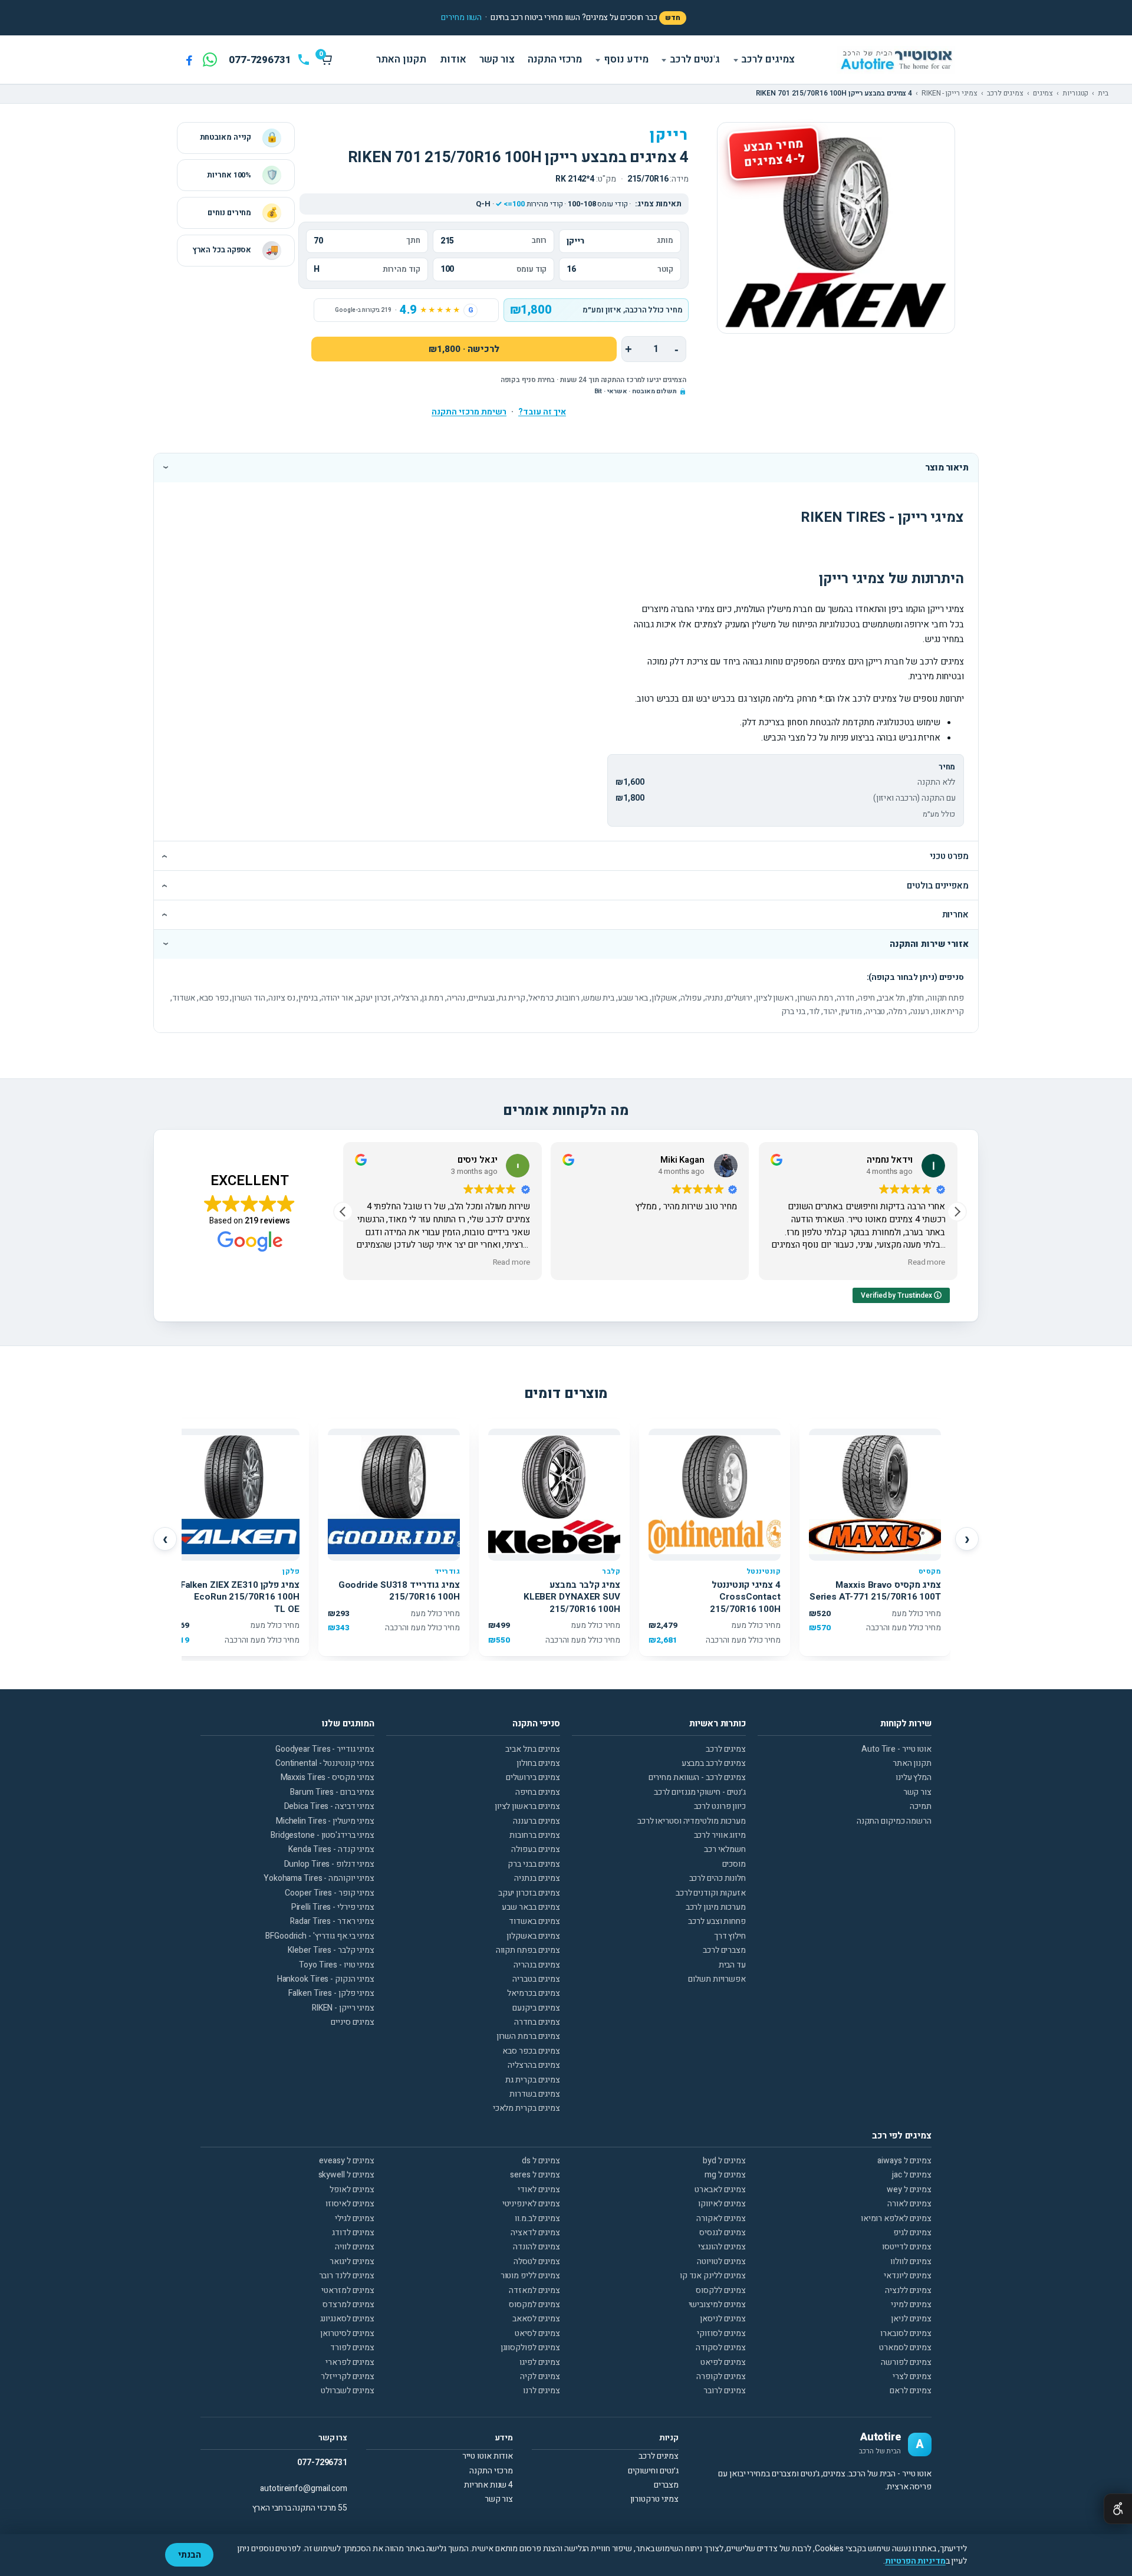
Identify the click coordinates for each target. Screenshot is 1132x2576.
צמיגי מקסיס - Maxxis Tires (328, 1777)
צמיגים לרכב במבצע (714, 1763)
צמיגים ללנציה (908, 2290)
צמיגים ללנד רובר (347, 2276)
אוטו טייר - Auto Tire (896, 1749)
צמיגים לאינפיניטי (531, 2204)
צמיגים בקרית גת (533, 2080)
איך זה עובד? (542, 412)
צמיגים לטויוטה (721, 2261)
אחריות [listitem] (955, 914)
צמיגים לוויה (355, 2247)
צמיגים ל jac (912, 2175)
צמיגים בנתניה (537, 1878)
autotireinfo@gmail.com (304, 2488)
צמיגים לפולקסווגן (530, 2348)
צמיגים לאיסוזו (350, 2204)
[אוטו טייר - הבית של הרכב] (896, 60)
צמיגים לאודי (539, 2190)
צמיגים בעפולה (536, 1849)
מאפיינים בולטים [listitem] (938, 886)
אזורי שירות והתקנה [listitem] (929, 944)
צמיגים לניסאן (723, 2319)
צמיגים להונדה (537, 2247)
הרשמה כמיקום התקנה (894, 1821)
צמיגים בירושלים (533, 1777)
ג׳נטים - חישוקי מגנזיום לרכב (700, 1792)
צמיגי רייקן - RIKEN (950, 94)
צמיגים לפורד (352, 2348)
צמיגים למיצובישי (717, 2304)
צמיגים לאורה (909, 2204)
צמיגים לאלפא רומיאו (896, 2218)
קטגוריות (1075, 94)
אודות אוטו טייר (488, 2456)
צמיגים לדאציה (535, 2233)
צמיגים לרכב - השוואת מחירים (697, 1777)
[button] (461, 18)
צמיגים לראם (911, 2391)
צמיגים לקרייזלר (348, 2376)
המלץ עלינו (914, 1777)
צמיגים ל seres (535, 2175)
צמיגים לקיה (540, 2376)
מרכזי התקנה (555, 59)
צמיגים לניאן (911, 2319)
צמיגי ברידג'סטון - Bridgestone (323, 1835)
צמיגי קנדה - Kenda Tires (331, 1849)
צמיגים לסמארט (905, 2348)
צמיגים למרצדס (348, 2304)
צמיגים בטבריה (536, 1979)
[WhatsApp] (210, 60)
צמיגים (1043, 94)
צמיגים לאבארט (720, 2190)
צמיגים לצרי (912, 2376)
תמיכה (921, 1806)
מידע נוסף (626, 59)
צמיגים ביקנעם (536, 2008)
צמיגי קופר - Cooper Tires (330, 1893)
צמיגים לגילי (355, 2218)
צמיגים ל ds (541, 2161)
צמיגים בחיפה (538, 1792)
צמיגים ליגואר (352, 2261)
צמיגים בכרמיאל (534, 1993)
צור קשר (497, 59)
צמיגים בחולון (538, 1763)
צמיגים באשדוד (534, 1921)
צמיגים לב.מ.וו (537, 2218)
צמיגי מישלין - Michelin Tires (325, 1821)
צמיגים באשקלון (533, 1936)
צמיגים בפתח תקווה (528, 1950)
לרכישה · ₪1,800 (464, 349)
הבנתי (190, 2555)
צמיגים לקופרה (721, 2376)
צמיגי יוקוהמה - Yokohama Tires (319, 1878)
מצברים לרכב (724, 1950)
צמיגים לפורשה (906, 2362)
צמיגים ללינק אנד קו (713, 2276)
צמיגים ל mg (725, 2175)
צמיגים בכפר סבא (531, 2051)
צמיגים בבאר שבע (531, 1907)
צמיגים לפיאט (723, 2362)
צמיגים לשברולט (348, 2391)
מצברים (666, 2485)
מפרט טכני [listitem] (949, 856)
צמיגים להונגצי (722, 2247)
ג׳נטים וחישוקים (654, 2471)
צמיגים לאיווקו (722, 2204)
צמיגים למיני (911, 2304)
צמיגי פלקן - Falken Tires (331, 1993)
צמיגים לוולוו (911, 2261)
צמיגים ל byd (724, 2161)
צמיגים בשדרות (535, 2094)
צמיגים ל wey (909, 2190)
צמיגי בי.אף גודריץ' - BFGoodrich (320, 1936)
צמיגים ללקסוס (721, 2290)
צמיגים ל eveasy (347, 2161)
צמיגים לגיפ (912, 2233)
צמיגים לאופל (352, 2190)
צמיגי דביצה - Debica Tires (329, 1806)
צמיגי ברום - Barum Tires (332, 1792)
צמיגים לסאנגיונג (347, 2319)
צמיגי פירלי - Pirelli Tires (333, 1907)
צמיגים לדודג (353, 2233)
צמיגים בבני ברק (534, 1864)
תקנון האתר (401, 59)
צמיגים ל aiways (904, 2161)
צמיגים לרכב (768, 59)
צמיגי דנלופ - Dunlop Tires (329, 1864)
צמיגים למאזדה (534, 2290)
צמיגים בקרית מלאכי (526, 2108)
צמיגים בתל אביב (533, 1749)
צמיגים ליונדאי (908, 2276)
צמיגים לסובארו (906, 2333)
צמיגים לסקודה (721, 2348)
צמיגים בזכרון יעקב (529, 1893)
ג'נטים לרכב (695, 59)
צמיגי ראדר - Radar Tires (332, 1921)
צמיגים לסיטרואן (347, 2333)
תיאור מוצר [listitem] (947, 468)
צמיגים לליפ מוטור (530, 2276)
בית (1103, 94)
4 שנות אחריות (488, 2485)
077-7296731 (322, 2463)
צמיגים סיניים (353, 2022)
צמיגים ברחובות (535, 1835)
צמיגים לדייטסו (907, 2247)
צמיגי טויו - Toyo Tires (337, 1965)
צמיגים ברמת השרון (528, 2036)
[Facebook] (189, 60)
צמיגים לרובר (725, 2391)
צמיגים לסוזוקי (721, 2333)
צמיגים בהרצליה (534, 2065)
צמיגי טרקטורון (655, 2499)
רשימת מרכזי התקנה (469, 412)
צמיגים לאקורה (721, 2218)
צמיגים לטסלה (537, 2261)
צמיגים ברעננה (537, 1821)
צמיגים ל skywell (346, 2175)
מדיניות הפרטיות (915, 2561)
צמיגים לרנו (542, 2391)
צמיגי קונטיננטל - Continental (325, 1763)
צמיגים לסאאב (536, 2319)
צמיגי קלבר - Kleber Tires (331, 1950)
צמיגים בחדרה (537, 2022)
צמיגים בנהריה (537, 1965)
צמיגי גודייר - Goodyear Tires (325, 1749)
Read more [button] (511, 1263)
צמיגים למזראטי (348, 2290)
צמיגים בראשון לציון (527, 1806)
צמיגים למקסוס (534, 2304)
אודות (453, 59)
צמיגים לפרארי (350, 2362)
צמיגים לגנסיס (723, 2233)
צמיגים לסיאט (537, 2333)
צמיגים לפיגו (540, 2362)
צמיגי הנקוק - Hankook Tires (326, 1979)
